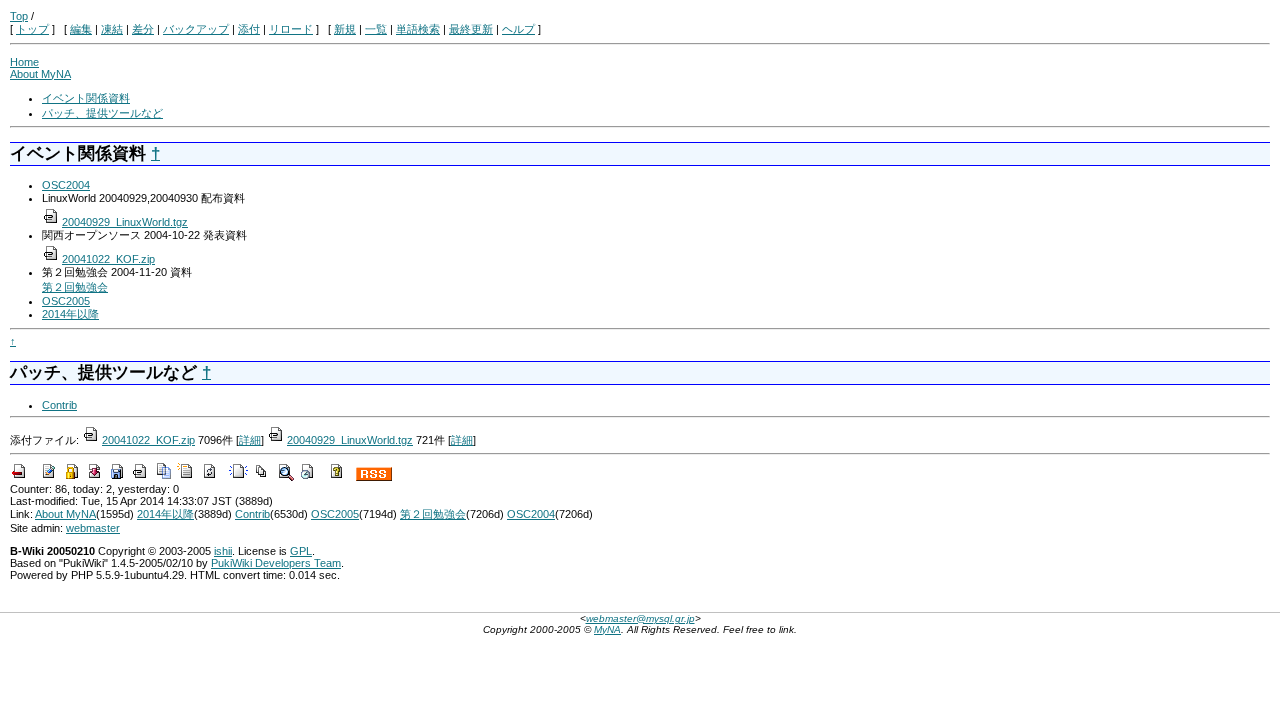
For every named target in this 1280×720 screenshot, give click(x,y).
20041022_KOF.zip (108, 259)
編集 (81, 29)
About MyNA (40, 74)
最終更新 (471, 29)
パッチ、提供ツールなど (102, 113)
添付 (249, 29)
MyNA (607, 629)
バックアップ (196, 29)
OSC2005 (66, 301)
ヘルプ (518, 29)
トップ (32, 29)
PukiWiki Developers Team (276, 563)
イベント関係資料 (86, 98)
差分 (143, 29)
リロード (291, 29)
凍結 (112, 29)
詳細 (250, 440)
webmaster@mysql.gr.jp (640, 618)
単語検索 (418, 29)
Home (24, 62)
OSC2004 (66, 185)
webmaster (93, 528)
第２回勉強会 (75, 287)
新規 (345, 29)
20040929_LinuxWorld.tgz (125, 222)
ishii (223, 551)
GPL (301, 551)
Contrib (59, 405)
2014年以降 (70, 314)
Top (19, 16)
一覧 (376, 29)
